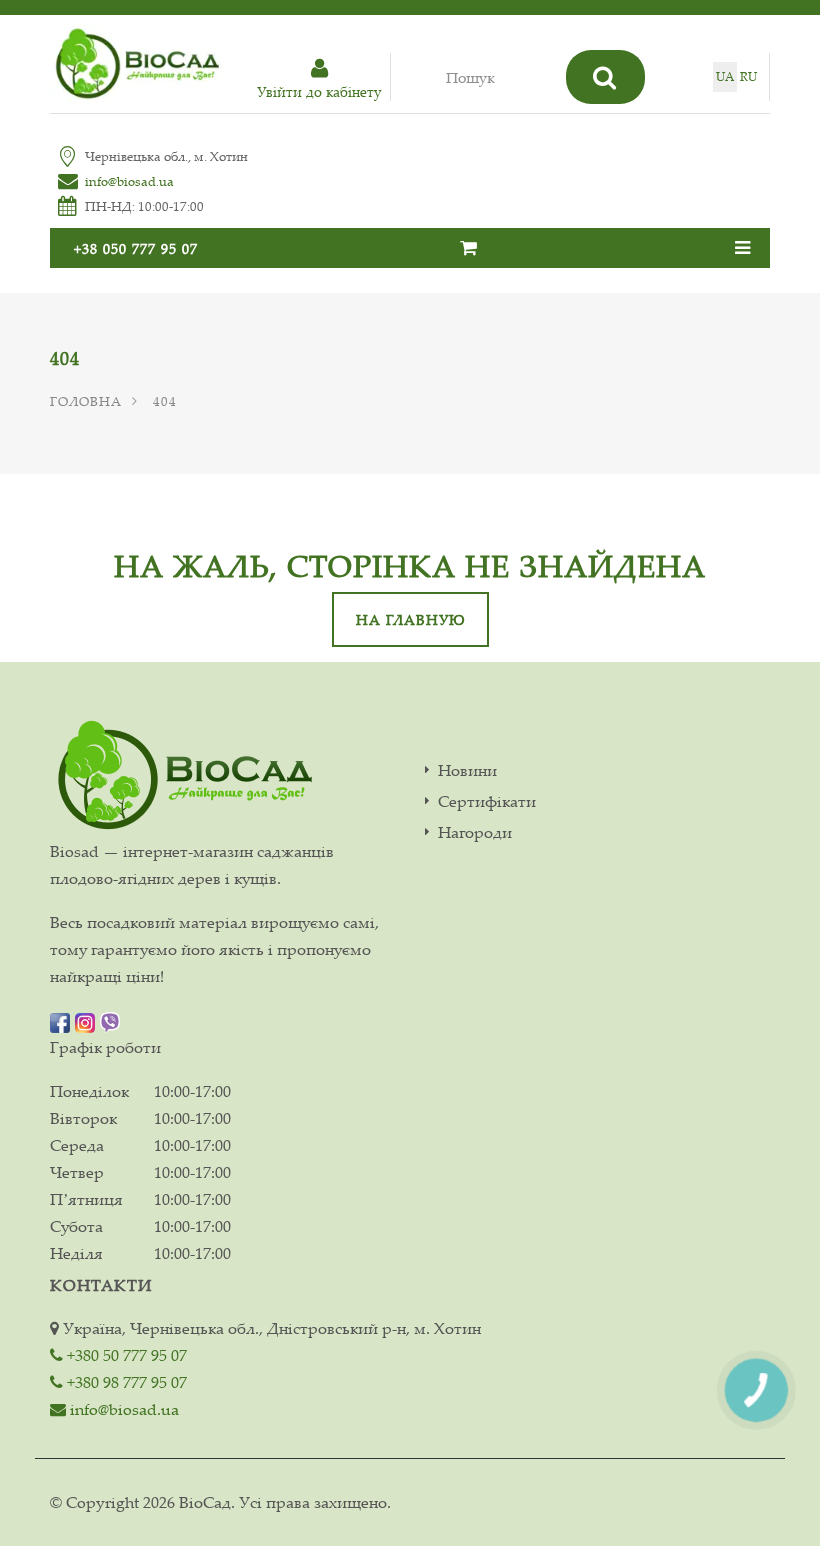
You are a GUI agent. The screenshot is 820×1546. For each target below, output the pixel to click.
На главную (410, 619)
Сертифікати (487, 801)
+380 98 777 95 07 (125, 1382)
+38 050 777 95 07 (136, 248)
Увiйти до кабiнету (319, 91)
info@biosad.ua (129, 181)
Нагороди (475, 832)
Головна (86, 401)
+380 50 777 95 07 (125, 1355)
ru (748, 76)
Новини (467, 770)
